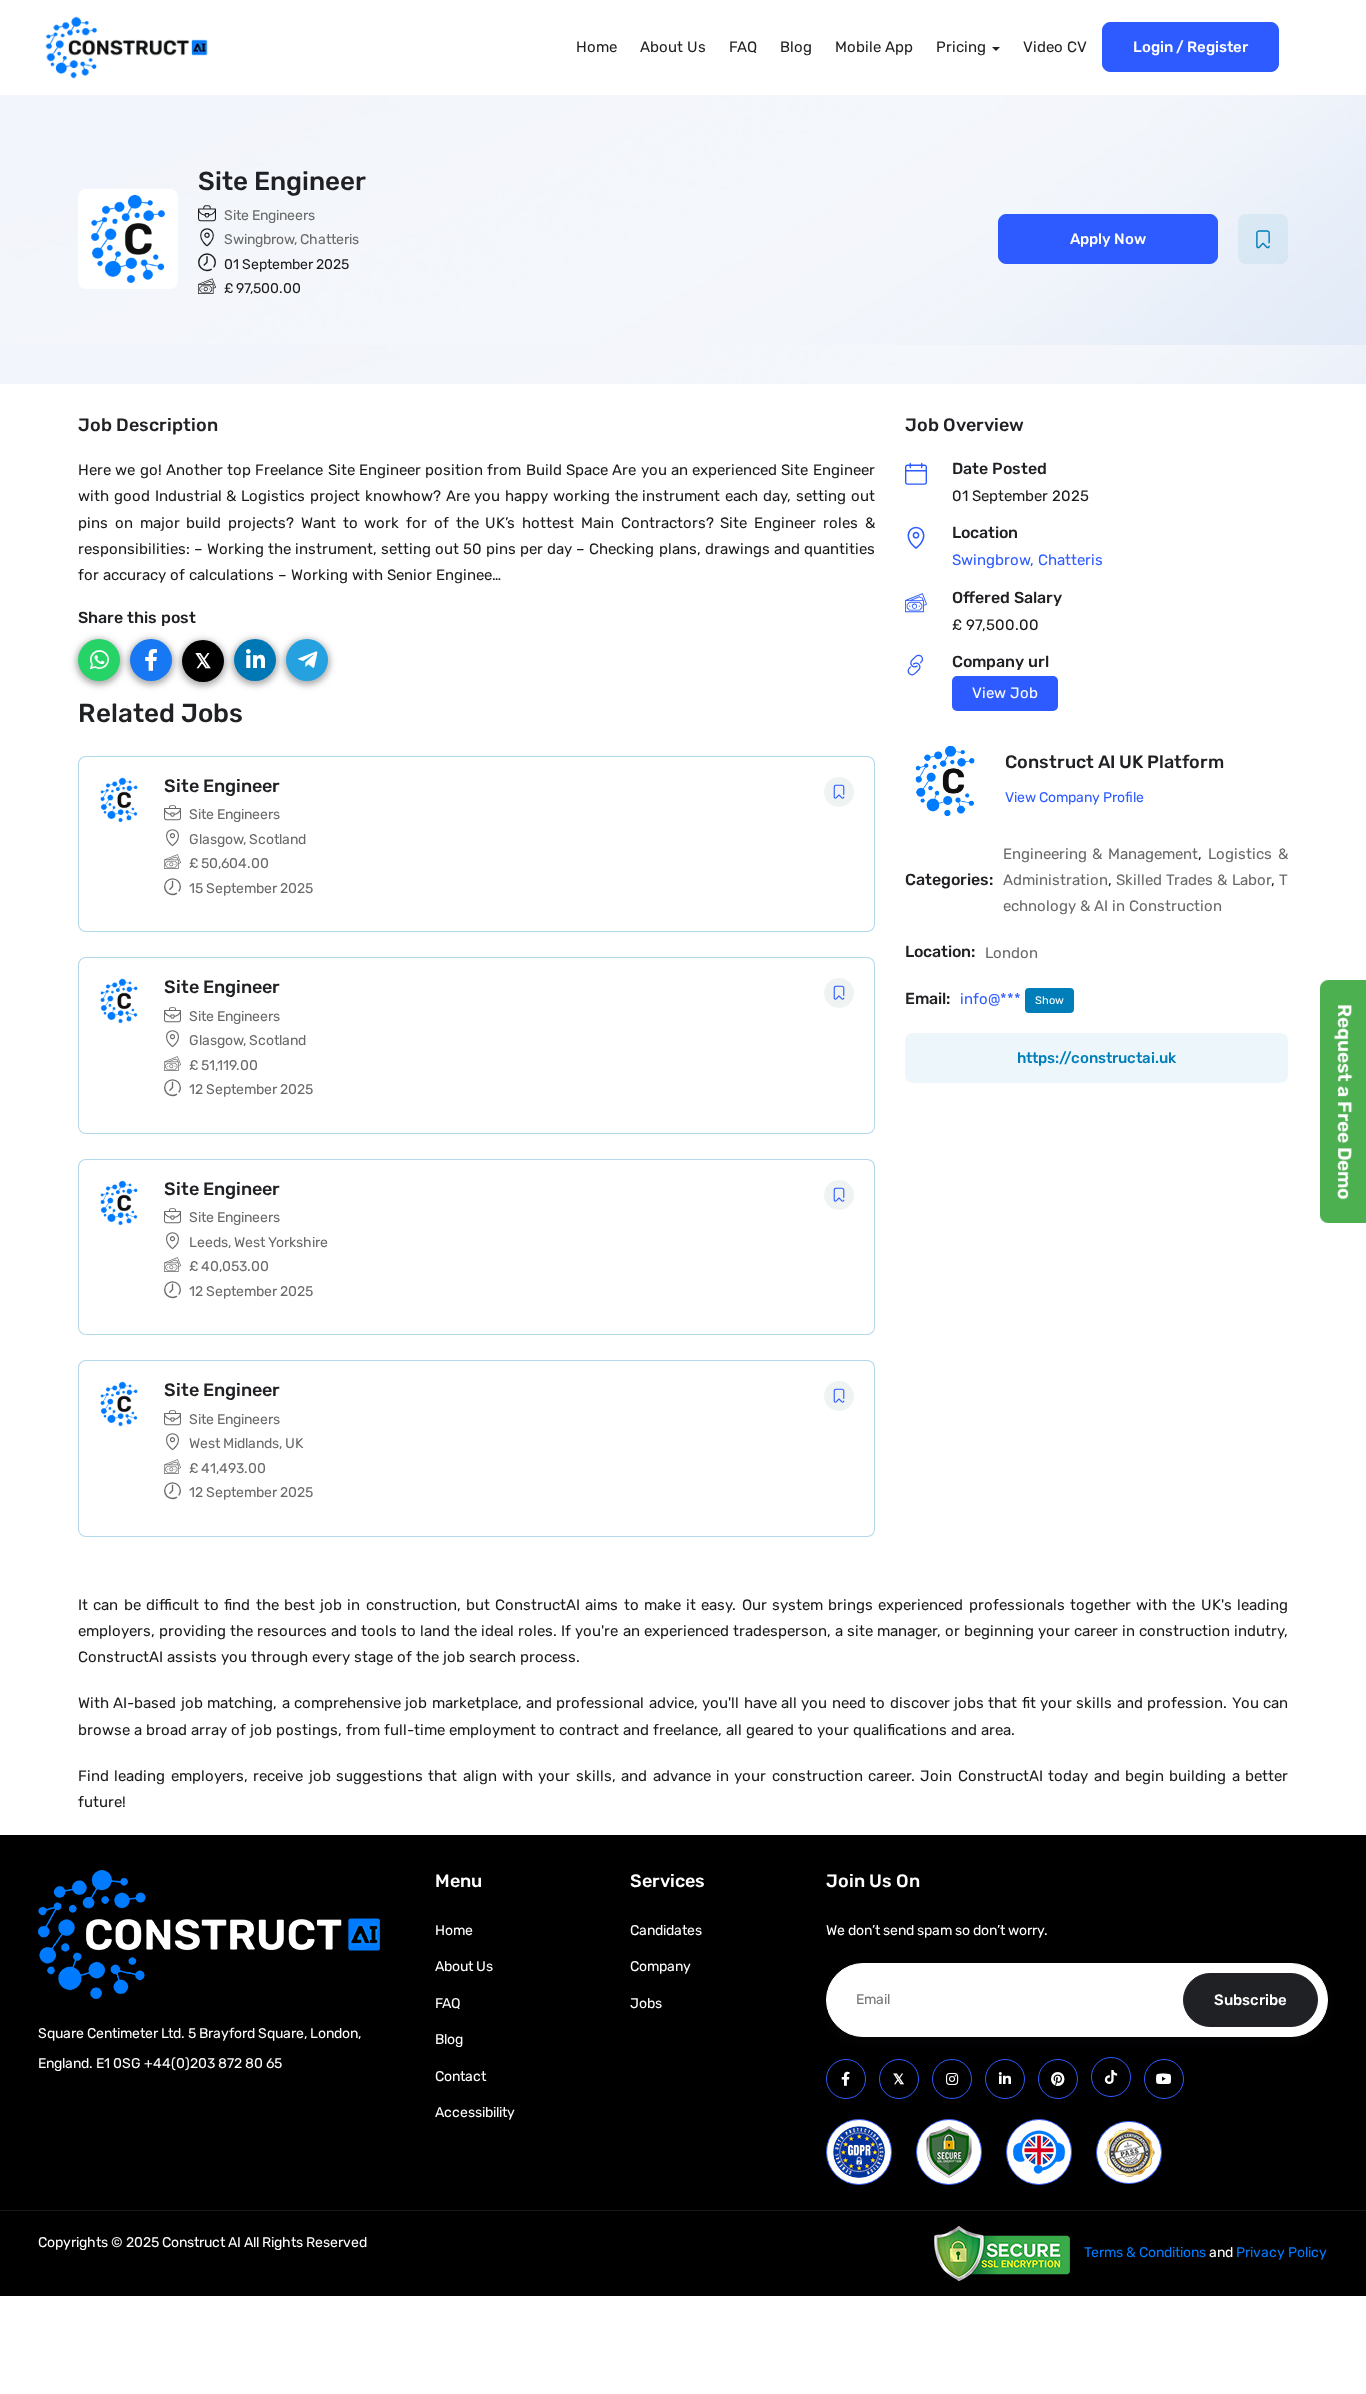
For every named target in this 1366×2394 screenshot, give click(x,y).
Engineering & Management (1101, 854)
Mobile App (874, 47)
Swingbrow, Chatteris (291, 239)
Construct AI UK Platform (1114, 762)
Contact (460, 2076)
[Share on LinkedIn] (255, 660)
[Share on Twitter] (203, 661)
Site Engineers (269, 215)
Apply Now (1108, 239)
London (1011, 953)
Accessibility (475, 2112)
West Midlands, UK (246, 1443)
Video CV (1055, 47)
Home (596, 47)
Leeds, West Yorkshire (258, 1242)
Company (660, 1966)
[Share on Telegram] (307, 660)
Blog (796, 47)
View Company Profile (1074, 797)
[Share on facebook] (151, 660)
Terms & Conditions (1145, 2252)
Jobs (646, 2003)
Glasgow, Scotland (247, 839)
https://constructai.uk (1096, 1058)
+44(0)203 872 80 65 (213, 2063)
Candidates (666, 1930)
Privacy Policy (1281, 2252)
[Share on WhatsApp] (99, 660)
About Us (673, 47)
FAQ (743, 47)
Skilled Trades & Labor (1193, 880)
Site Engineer (222, 786)
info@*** (992, 999)
